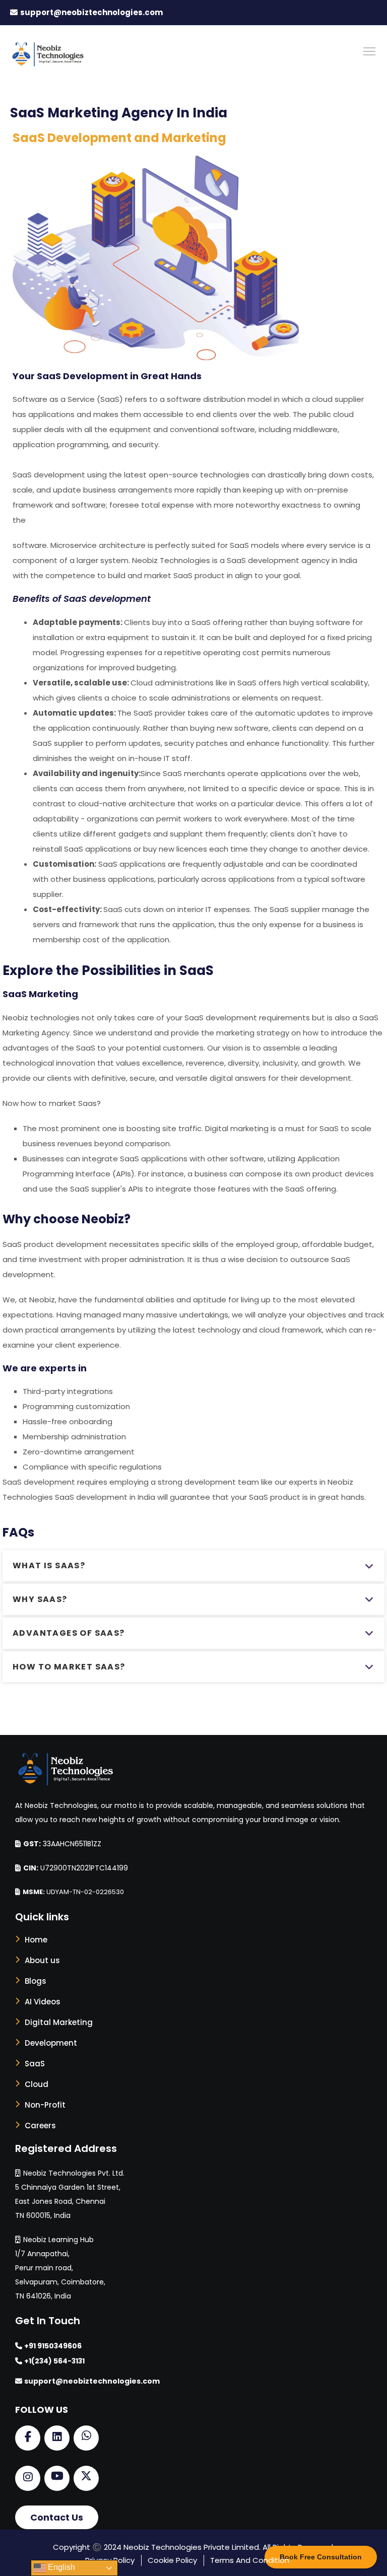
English (60, 2567)
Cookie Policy (172, 2560)
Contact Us (57, 2517)
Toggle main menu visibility (370, 51)
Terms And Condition (250, 2560)
